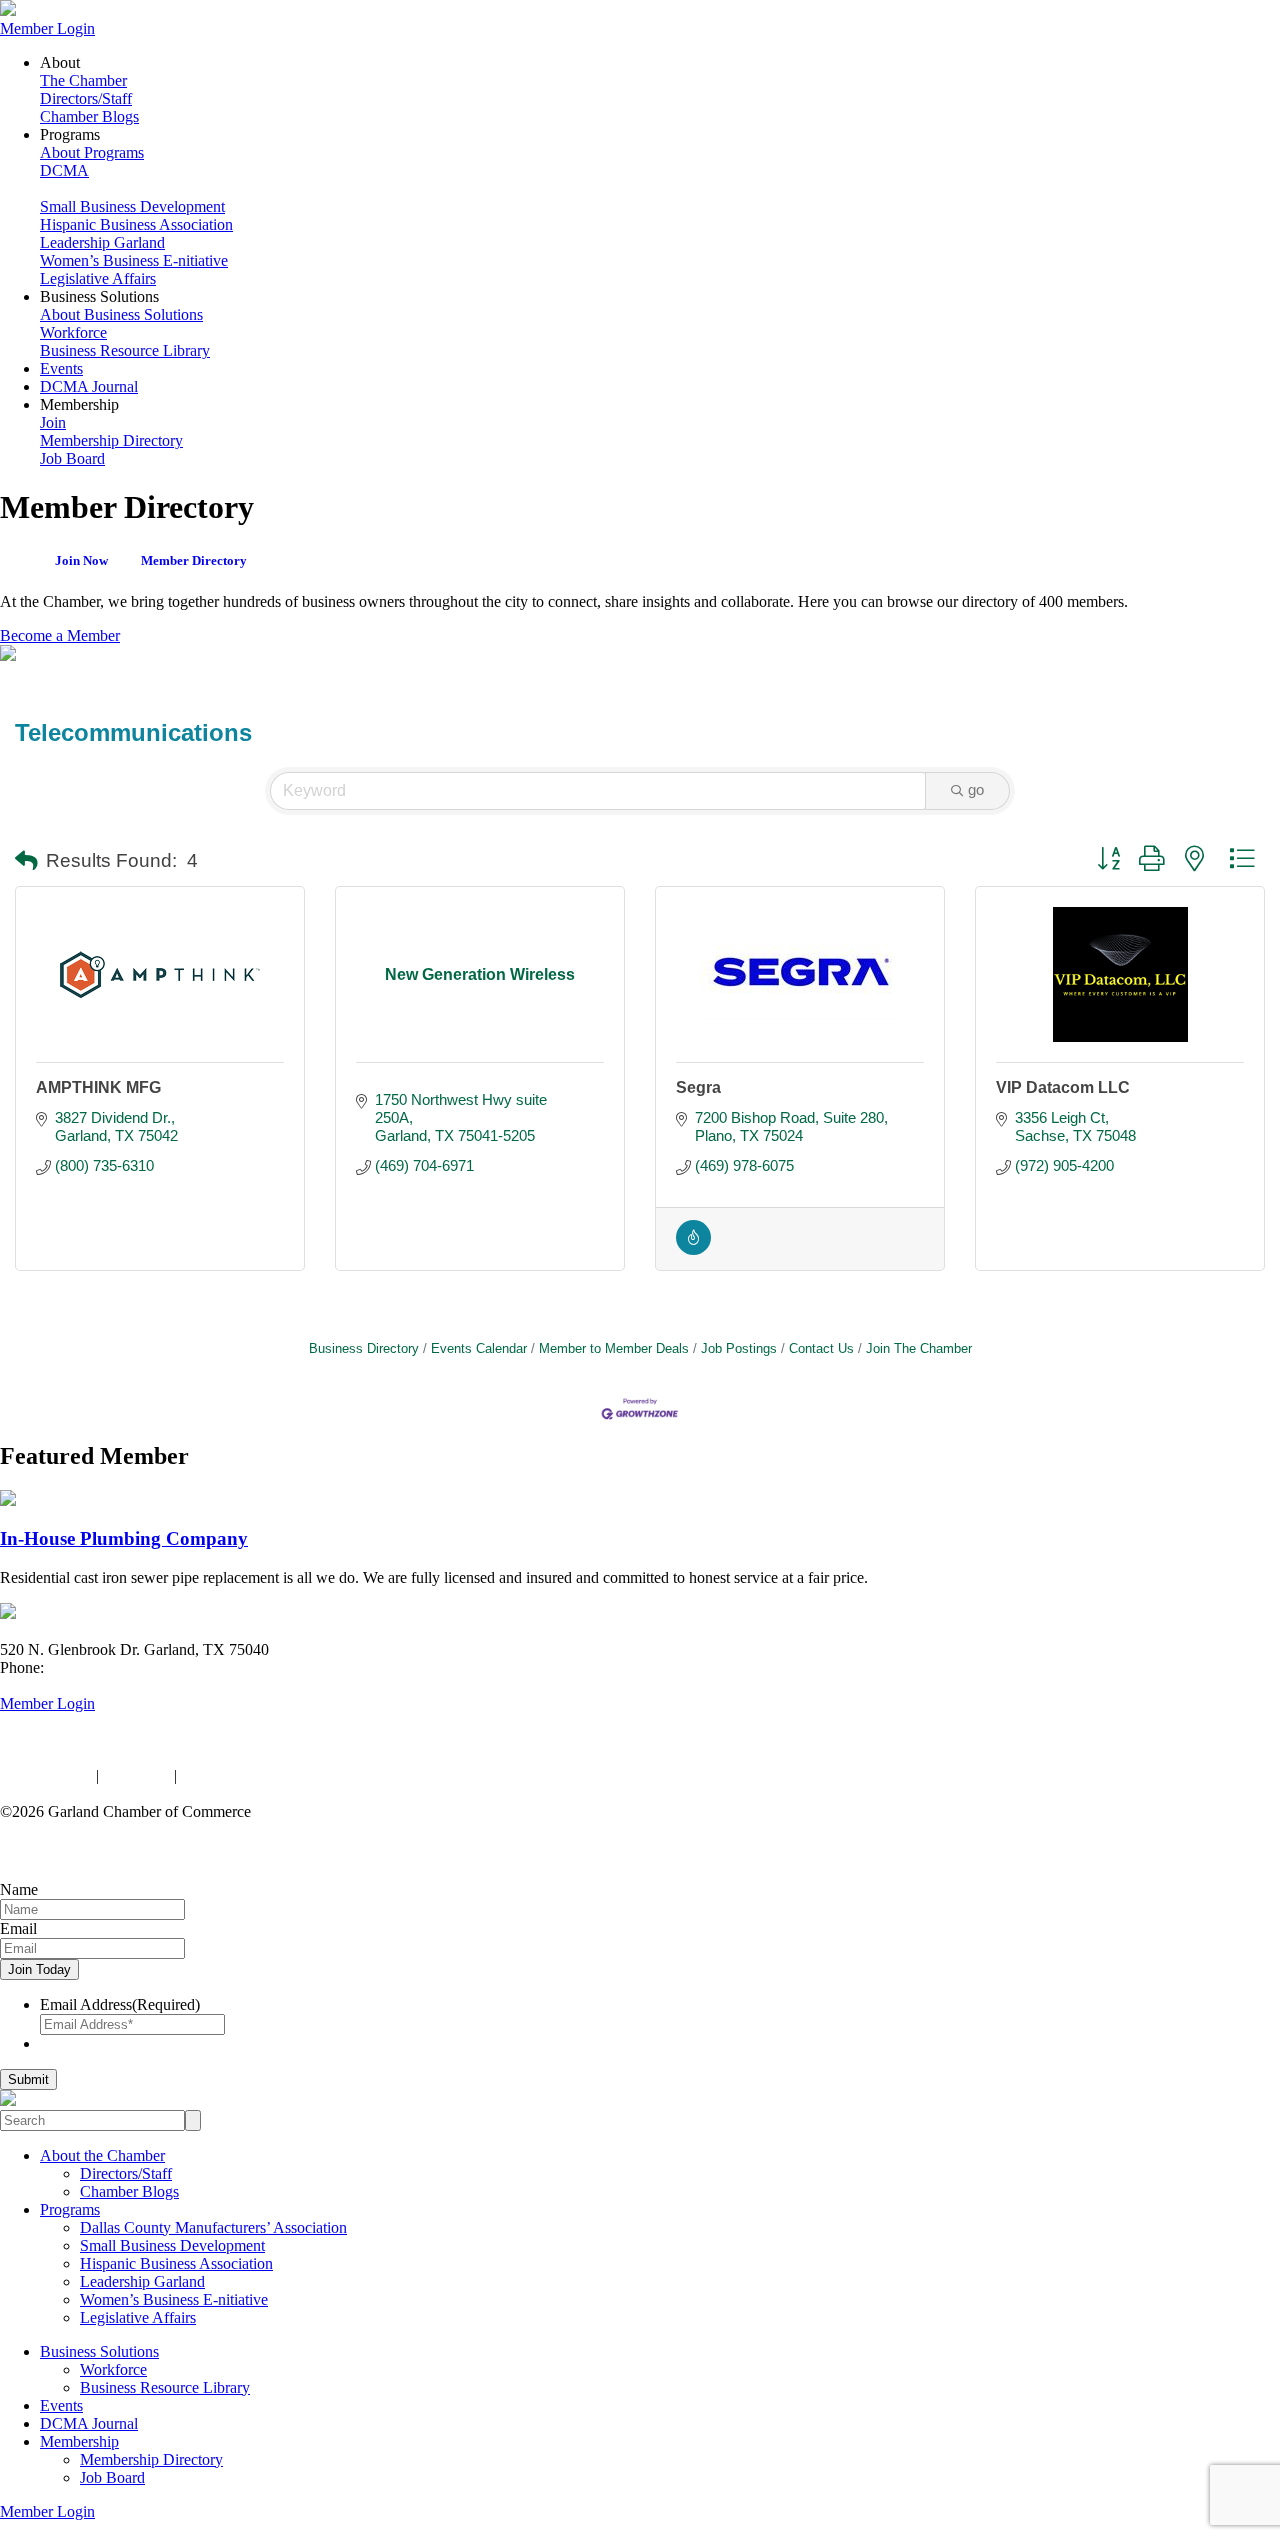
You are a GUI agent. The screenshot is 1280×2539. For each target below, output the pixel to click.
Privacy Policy (46, 1775)
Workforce (73, 332)
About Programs (92, 152)
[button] (26, 862)
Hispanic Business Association (136, 224)
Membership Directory (111, 440)
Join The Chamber (919, 1348)
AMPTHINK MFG (98, 1087)
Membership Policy (242, 1775)
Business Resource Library (125, 350)
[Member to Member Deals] (693, 1249)
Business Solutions (99, 2351)
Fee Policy (136, 1775)
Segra (698, 1087)
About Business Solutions (121, 314)
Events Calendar (479, 1348)
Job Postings (739, 1348)
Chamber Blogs (89, 116)
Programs (70, 2209)
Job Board (72, 458)
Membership (79, 2441)
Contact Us (821, 1348)
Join (53, 422)
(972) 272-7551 (97, 1667)
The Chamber (83, 80)
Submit (28, 2079)
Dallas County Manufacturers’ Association (213, 2227)
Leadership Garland (102, 242)
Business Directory (364, 1348)
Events (61, 368)
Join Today (39, 1969)
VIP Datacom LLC (1063, 1087)
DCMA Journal (89, 386)
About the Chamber (102, 2155)
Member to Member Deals (614, 1348)
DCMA (64, 170)
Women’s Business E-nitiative (134, 260)
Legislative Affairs (98, 278)
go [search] (976, 789)
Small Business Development (132, 206)
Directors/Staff (86, 98)
